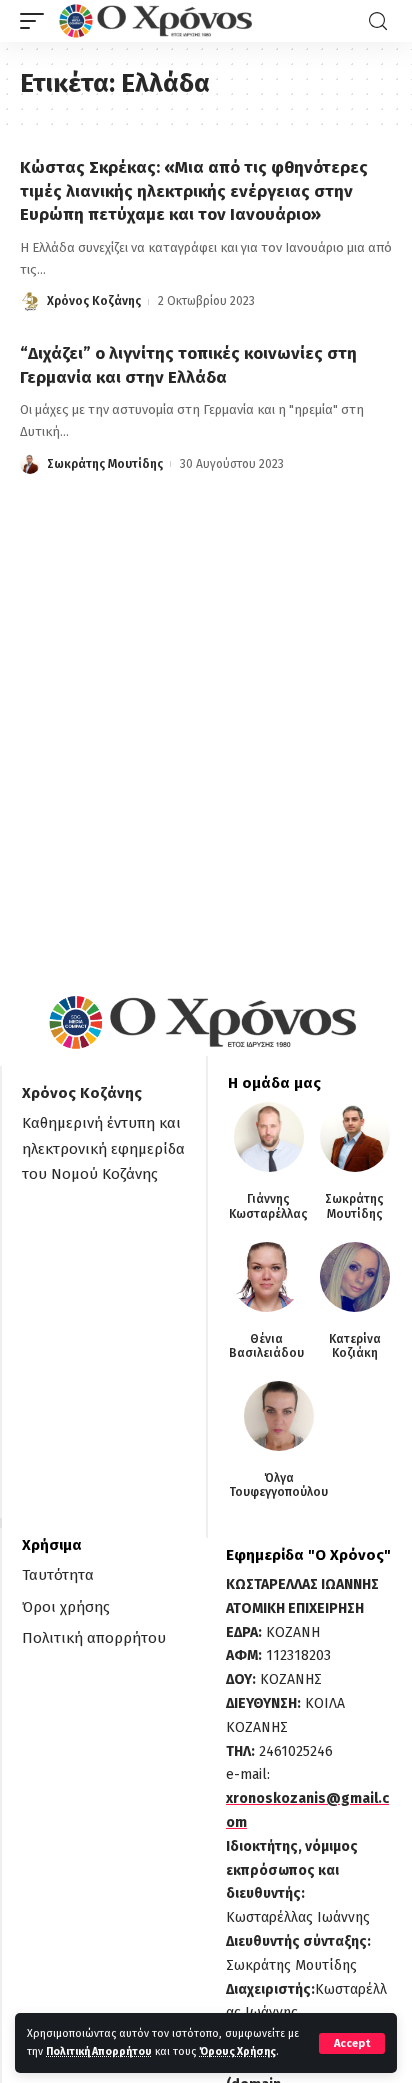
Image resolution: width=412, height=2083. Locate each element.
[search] (378, 21)
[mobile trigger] (37, 21)
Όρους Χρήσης (237, 2051)
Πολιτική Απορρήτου (99, 2051)
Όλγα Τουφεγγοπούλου (278, 1485)
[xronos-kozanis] (158, 21)
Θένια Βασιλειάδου (266, 1346)
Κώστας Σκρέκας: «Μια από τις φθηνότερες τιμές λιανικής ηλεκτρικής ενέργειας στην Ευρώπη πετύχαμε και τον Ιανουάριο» (194, 191)
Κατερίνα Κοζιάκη (355, 1346)
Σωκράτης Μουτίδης (105, 464)
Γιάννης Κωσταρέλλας (268, 1206)
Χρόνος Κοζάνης (94, 301)
